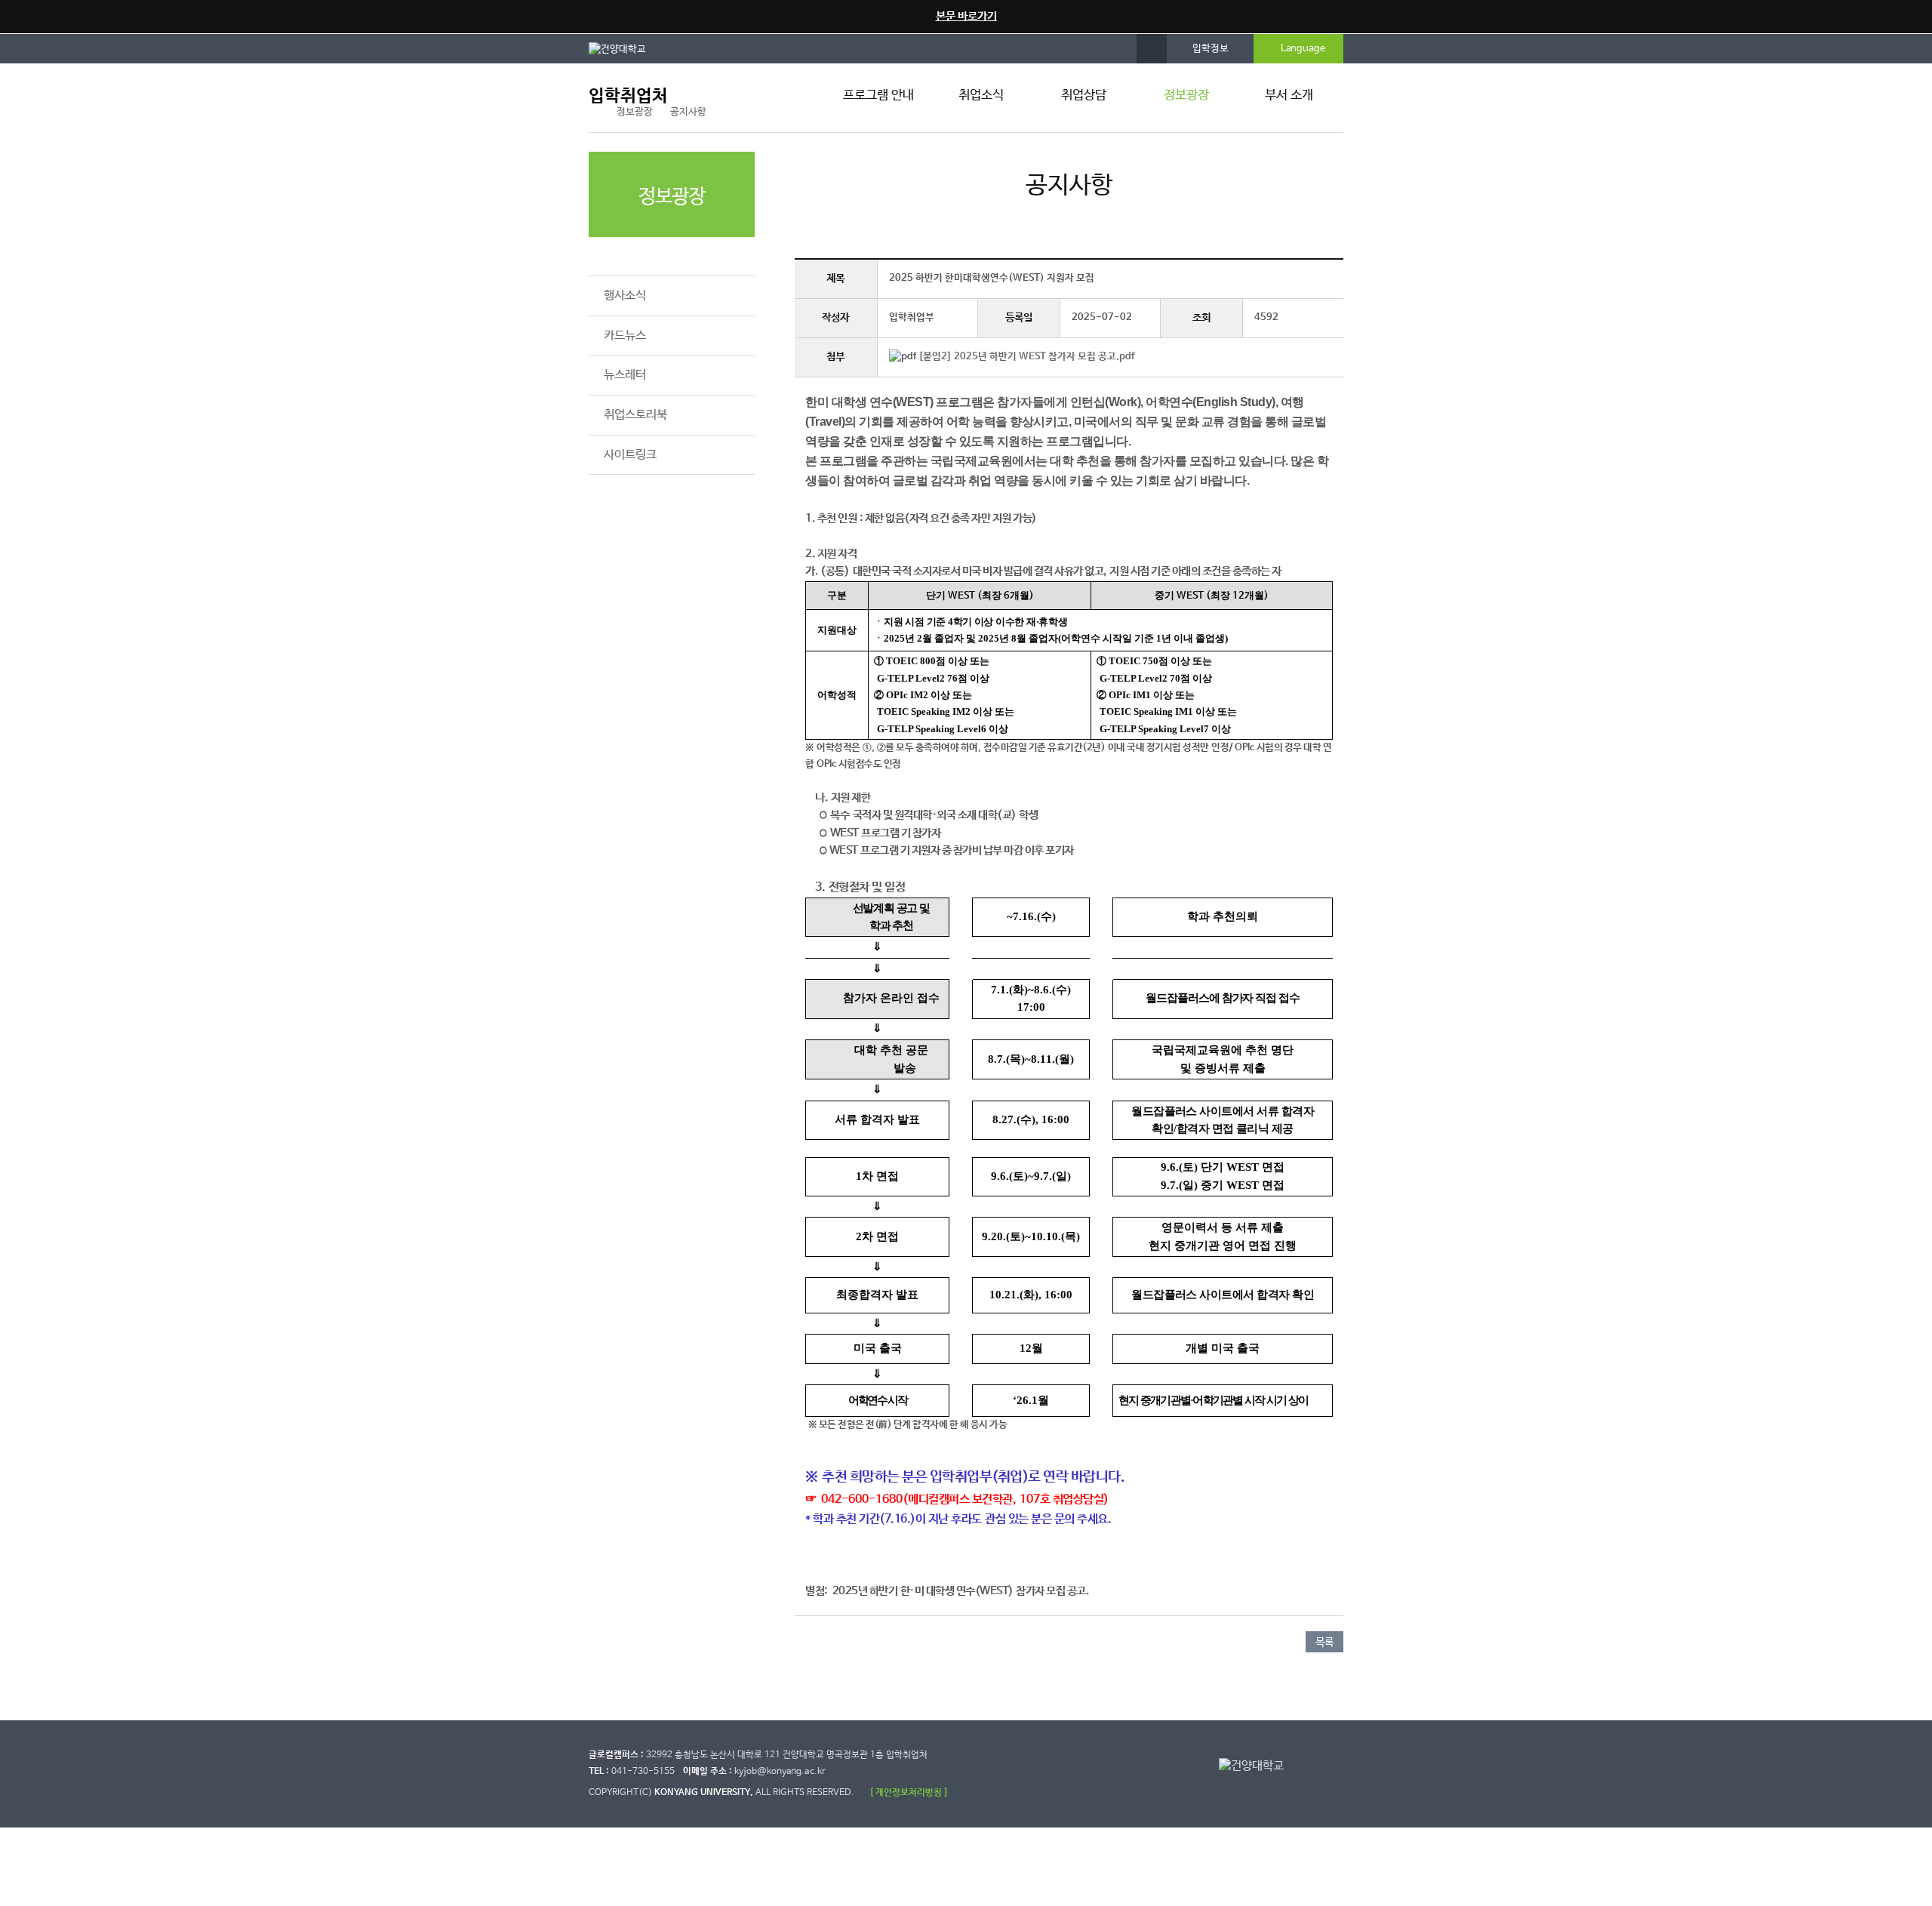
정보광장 (1186, 95)
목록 (1324, 1643)
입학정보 (1211, 49)
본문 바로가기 (966, 16)
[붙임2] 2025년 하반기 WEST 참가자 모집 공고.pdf (1026, 357)
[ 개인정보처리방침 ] (909, 1792)
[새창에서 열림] (625, 48)
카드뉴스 (625, 336)
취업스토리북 (635, 415)
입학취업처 (628, 96)
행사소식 (625, 296)
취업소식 (981, 95)
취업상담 (1084, 95)
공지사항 (625, 256)
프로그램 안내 (878, 95)
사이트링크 (630, 455)
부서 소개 (1289, 95)
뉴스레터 (625, 375)
